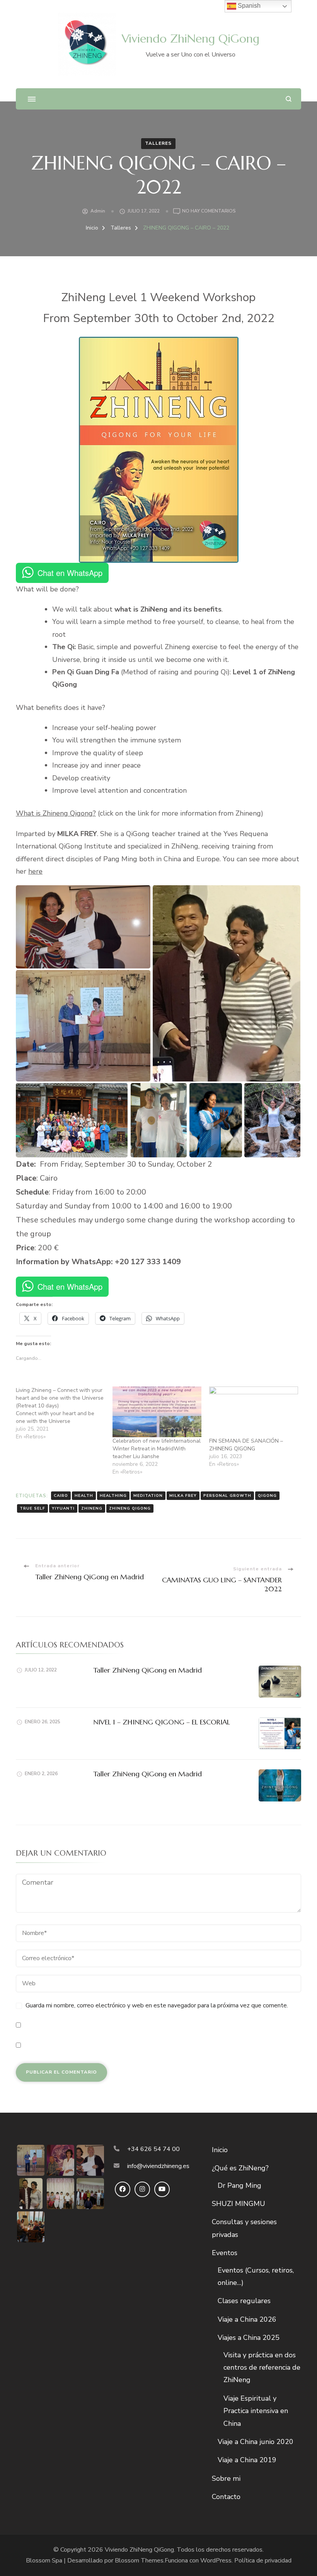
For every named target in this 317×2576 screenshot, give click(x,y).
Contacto (226, 2497)
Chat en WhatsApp (70, 573)
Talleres (158, 143)
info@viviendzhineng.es (158, 2166)
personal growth (227, 1496)
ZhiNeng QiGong (130, 1508)
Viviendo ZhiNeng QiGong (191, 39)
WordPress (216, 2561)
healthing (113, 1496)
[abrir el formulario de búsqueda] (289, 99)
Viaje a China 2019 (247, 2460)
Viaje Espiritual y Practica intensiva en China (256, 2411)
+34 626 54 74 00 (153, 2149)
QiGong (267, 1496)
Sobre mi (226, 2478)
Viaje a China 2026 (247, 2319)
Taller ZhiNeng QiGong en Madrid (147, 1670)
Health (84, 1496)
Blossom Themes (139, 2561)
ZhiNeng (92, 1508)
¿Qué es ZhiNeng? (240, 2168)
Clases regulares (244, 2301)
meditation (148, 1496)
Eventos (225, 2253)
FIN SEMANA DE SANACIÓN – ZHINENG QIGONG (246, 1445)
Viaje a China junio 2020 (256, 2442)
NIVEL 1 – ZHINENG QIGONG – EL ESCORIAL (162, 1722)
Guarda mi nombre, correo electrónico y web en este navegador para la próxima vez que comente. (157, 2005)
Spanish (248, 6)
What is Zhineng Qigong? (56, 813)
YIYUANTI (63, 1508)
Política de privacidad (263, 2561)
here (35, 871)
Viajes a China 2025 (249, 2338)
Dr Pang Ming (239, 2185)
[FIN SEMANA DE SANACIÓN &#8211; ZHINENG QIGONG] (254, 1412)
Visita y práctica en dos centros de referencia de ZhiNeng (262, 2368)
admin (98, 211)
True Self (32, 1508)
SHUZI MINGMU (239, 2204)
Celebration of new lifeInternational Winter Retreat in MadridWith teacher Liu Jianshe (157, 1449)
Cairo (61, 1496)
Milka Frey (183, 1496)
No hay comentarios (209, 212)
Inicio (220, 2150)
